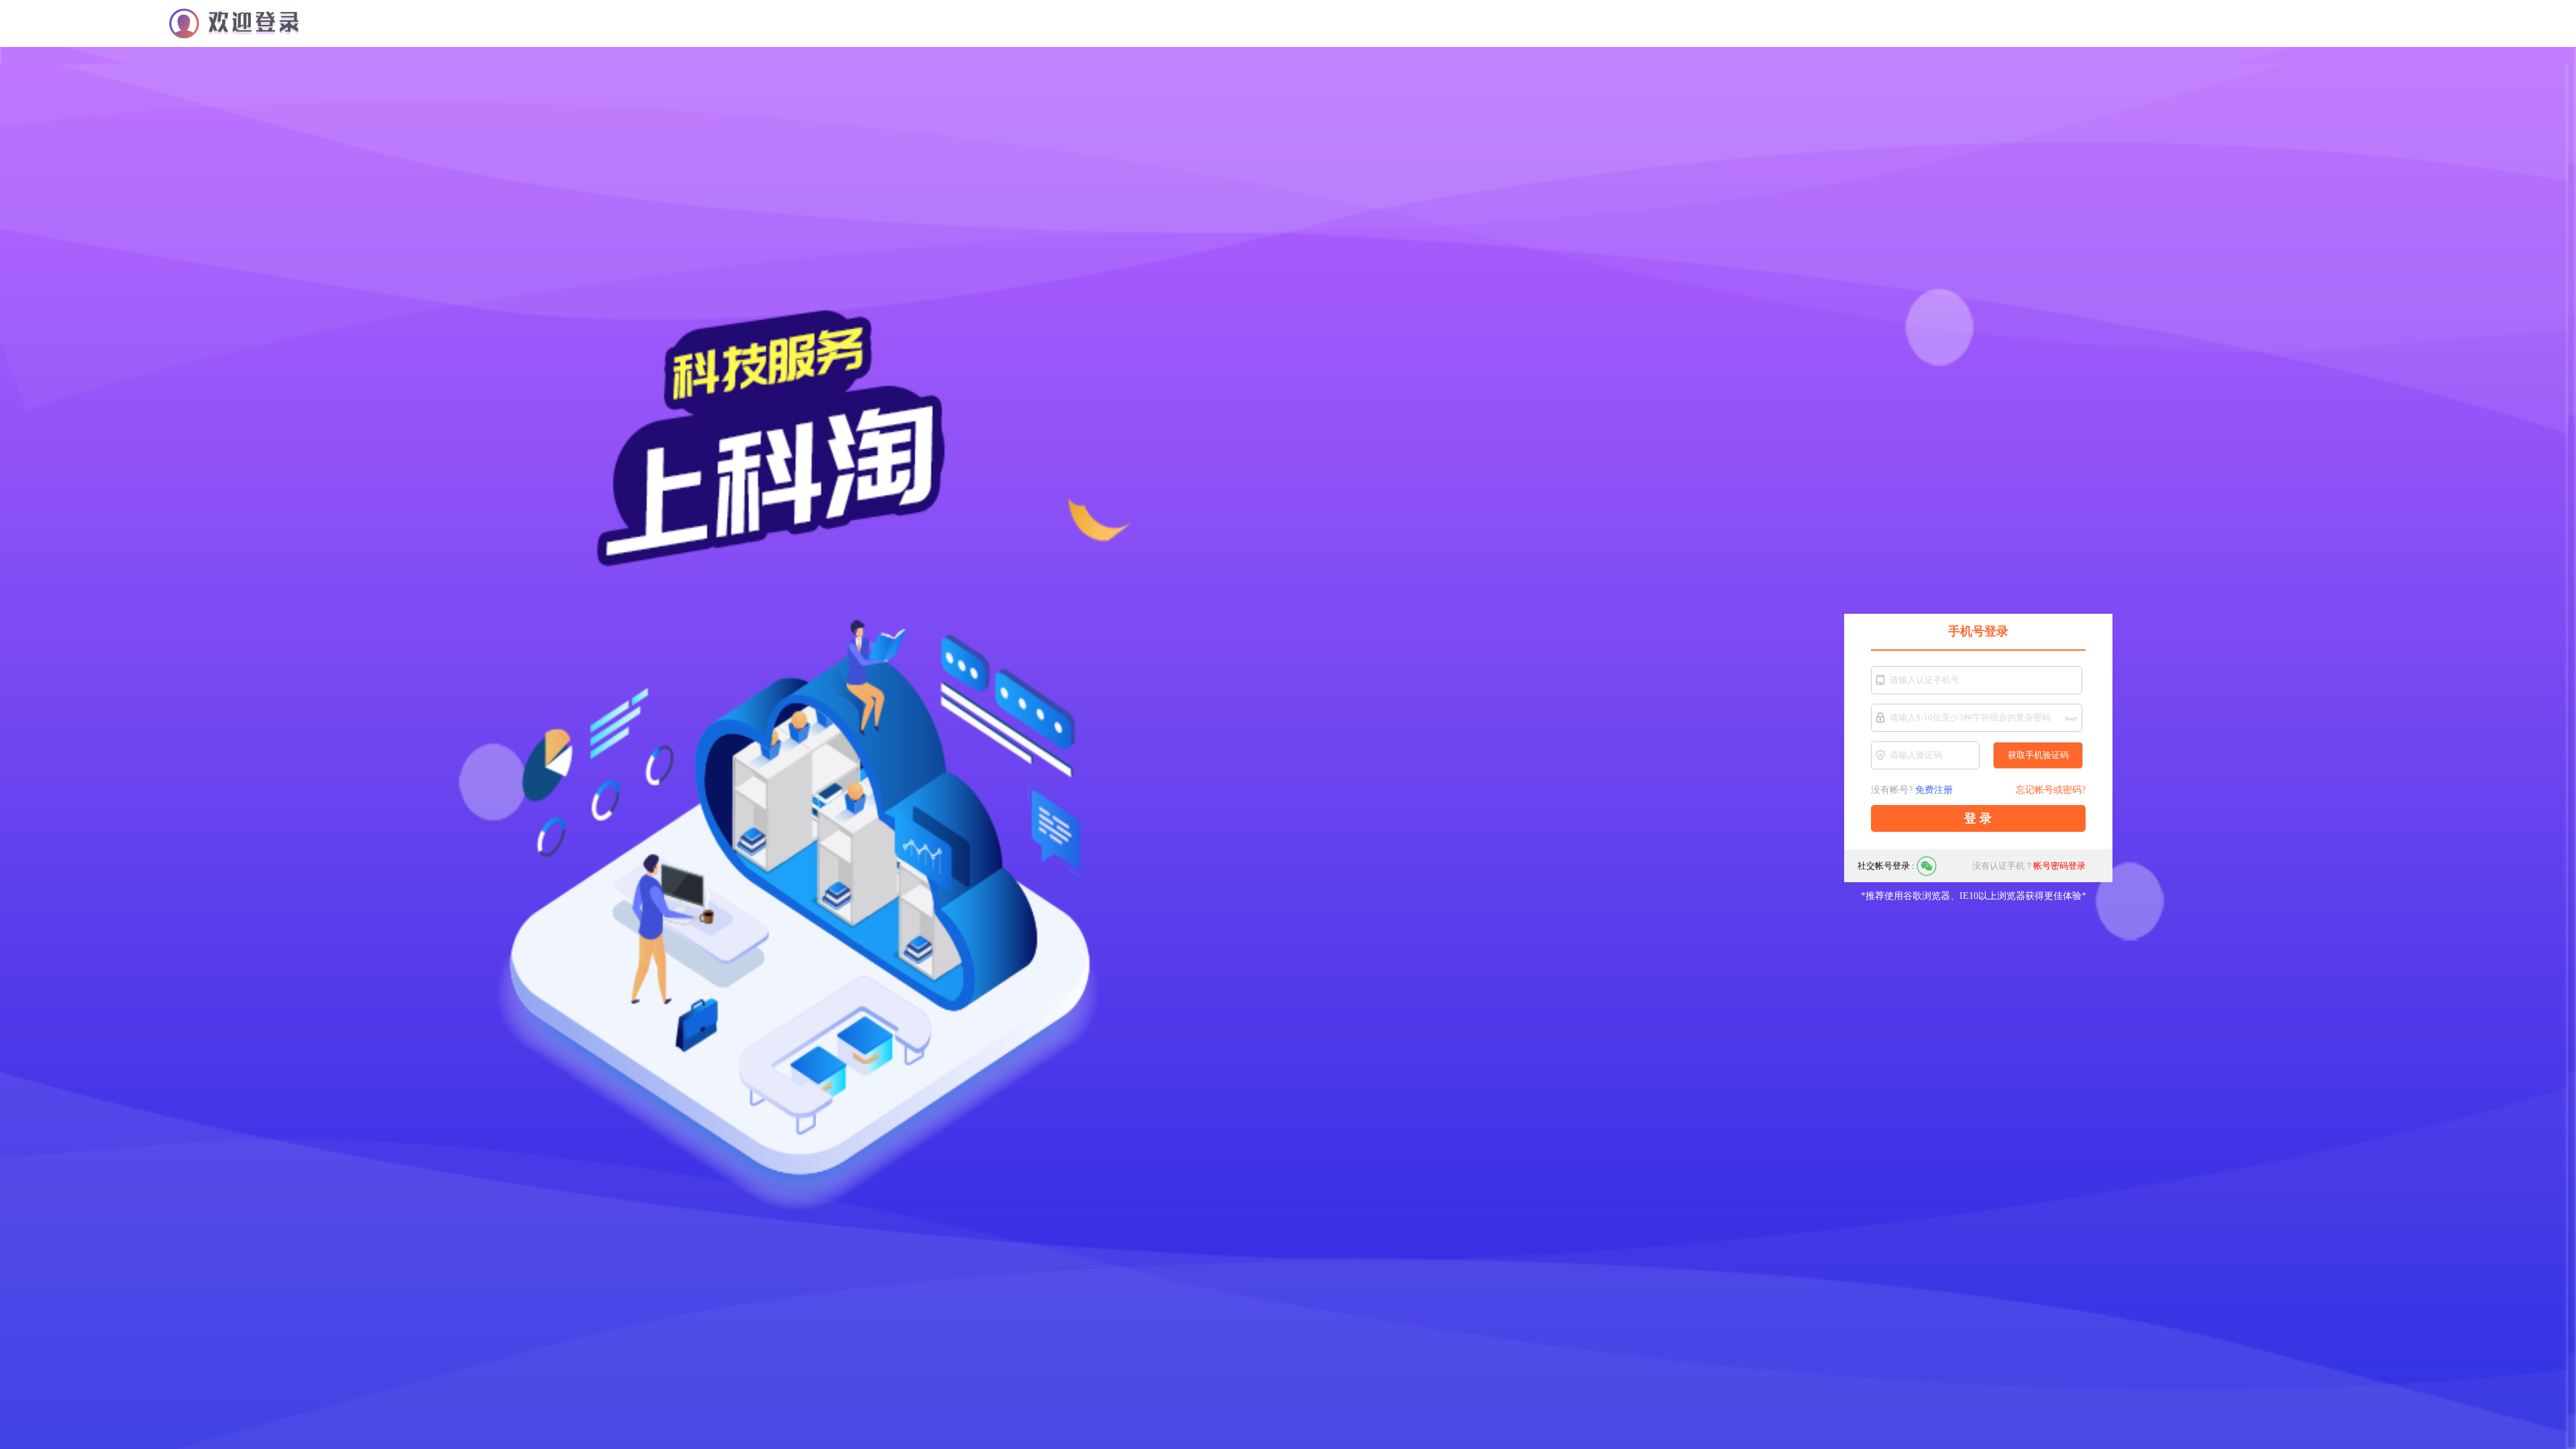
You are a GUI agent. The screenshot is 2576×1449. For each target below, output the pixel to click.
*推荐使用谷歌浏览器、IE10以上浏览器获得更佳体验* (1975, 896)
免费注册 (1934, 790)
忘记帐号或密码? (2051, 790)
